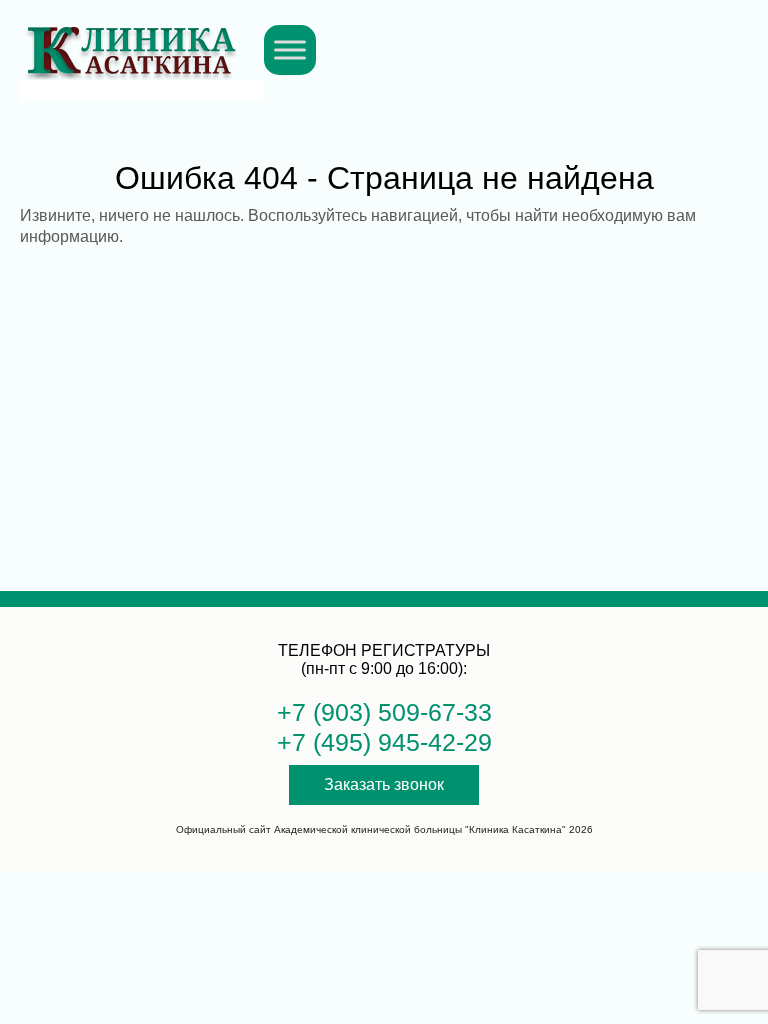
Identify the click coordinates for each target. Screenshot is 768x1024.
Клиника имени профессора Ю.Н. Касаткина (131, 39)
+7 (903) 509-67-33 (384, 712)
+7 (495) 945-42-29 (384, 742)
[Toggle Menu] (290, 49)
